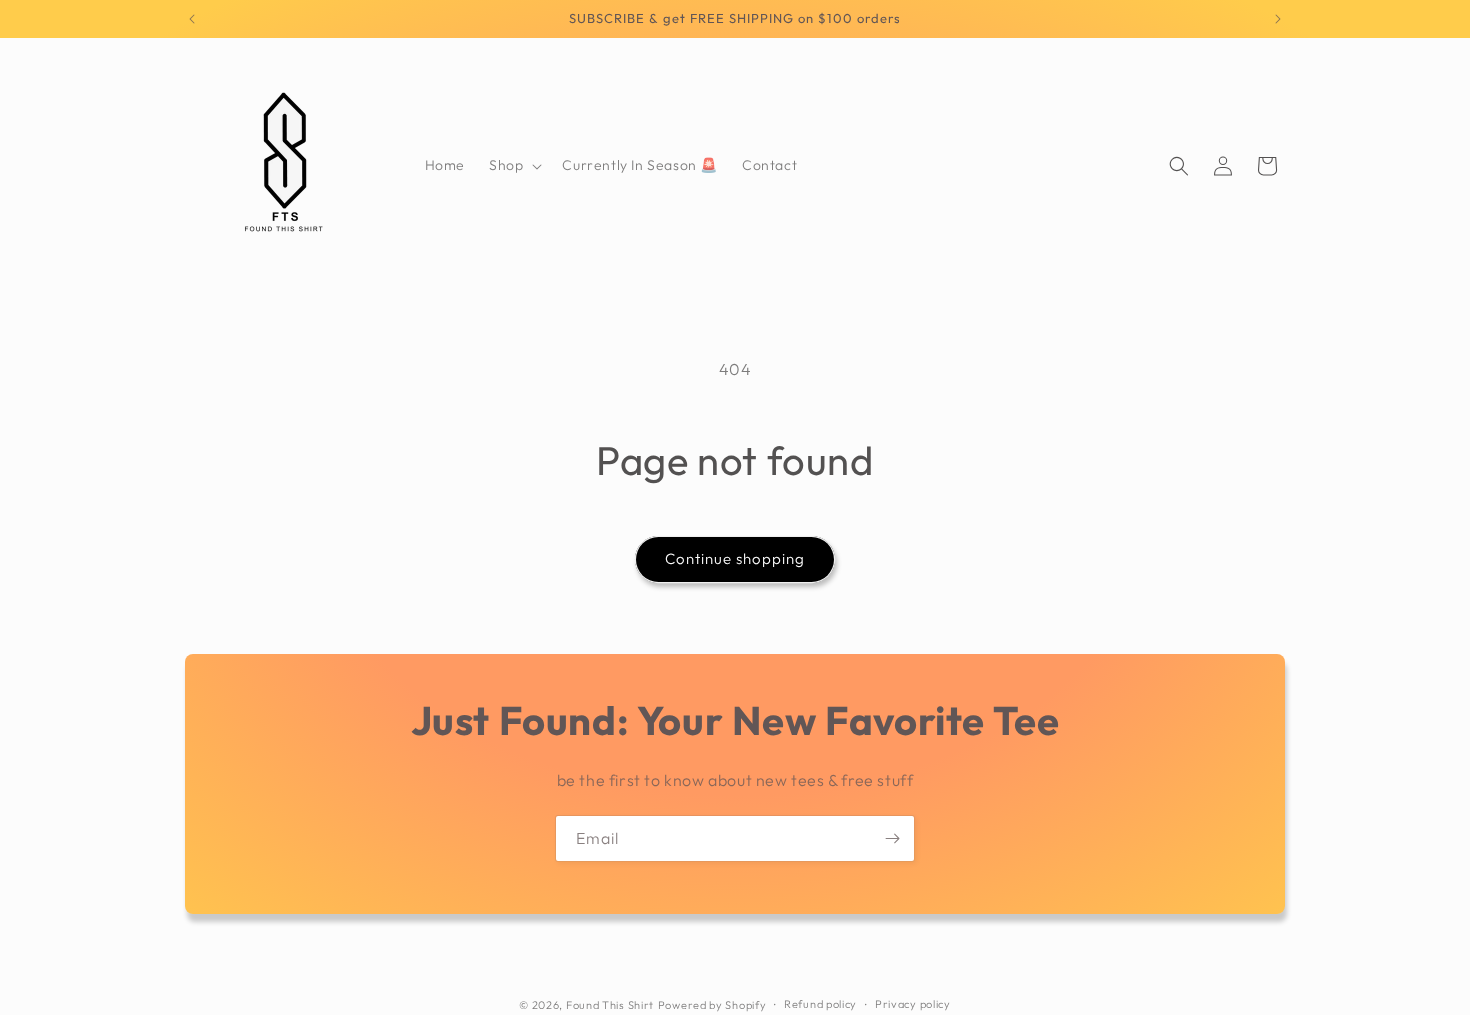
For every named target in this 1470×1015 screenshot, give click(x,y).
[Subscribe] (892, 838)
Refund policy (820, 1004)
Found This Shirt (610, 1005)
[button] (513, 165)
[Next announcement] (1278, 19)
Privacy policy (913, 1004)
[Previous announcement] (192, 19)
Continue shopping (735, 558)
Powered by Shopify (712, 1005)
